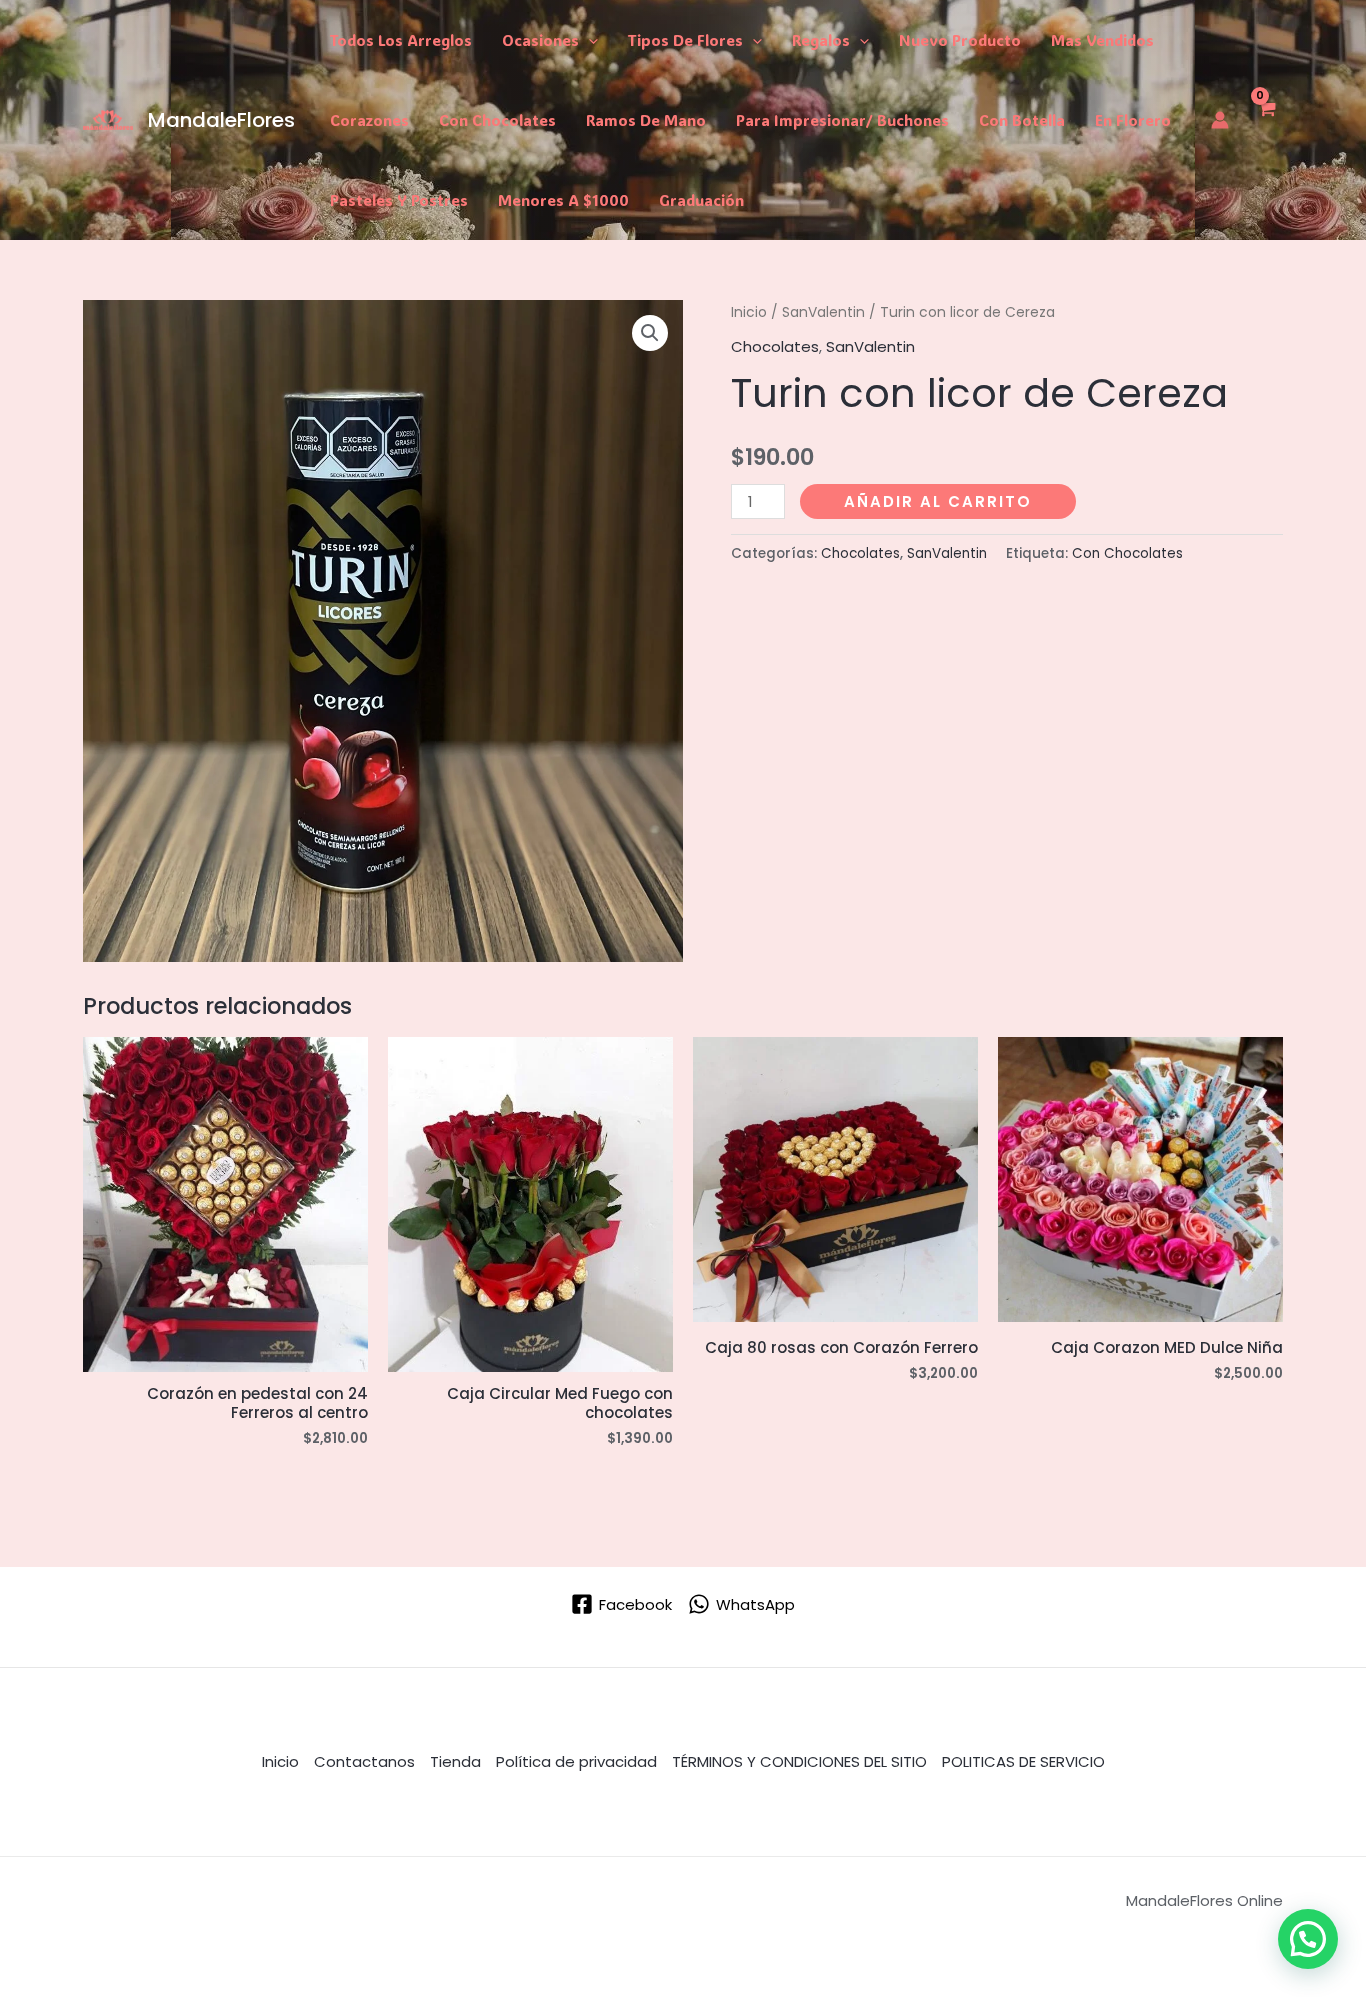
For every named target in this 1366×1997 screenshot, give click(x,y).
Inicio (749, 312)
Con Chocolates (497, 120)
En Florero (1133, 120)
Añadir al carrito (938, 501)
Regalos (821, 40)
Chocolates (775, 346)
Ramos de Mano (646, 120)
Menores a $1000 (563, 200)
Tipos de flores (685, 40)
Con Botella (1022, 120)
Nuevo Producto (960, 40)
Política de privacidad (576, 1761)
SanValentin (823, 312)
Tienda (455, 1761)
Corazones (369, 120)
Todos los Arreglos (401, 40)
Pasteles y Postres (399, 200)
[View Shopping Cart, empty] (1266, 120)
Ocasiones (540, 40)
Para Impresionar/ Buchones (842, 120)
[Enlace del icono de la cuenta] (1220, 120)
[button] (650, 333)
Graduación (701, 200)
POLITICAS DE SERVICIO (1023, 1761)
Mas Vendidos (1102, 40)
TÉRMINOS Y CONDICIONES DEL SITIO (799, 1761)
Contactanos (364, 1761)
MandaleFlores (221, 120)
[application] (588, 40)
